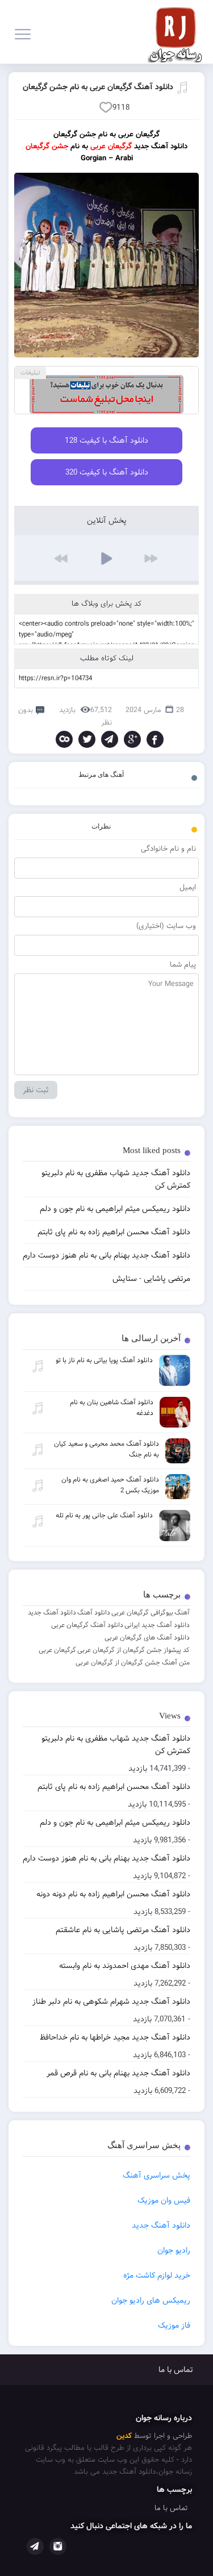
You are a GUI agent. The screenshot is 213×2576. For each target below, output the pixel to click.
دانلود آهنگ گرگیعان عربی (87, 1625)
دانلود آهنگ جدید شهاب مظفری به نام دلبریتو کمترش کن (116, 1745)
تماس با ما (176, 2370)
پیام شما (183, 965)
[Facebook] (155, 739)
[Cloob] (64, 739)
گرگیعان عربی (57, 1650)
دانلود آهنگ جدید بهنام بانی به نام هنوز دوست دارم (106, 1858)
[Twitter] (87, 739)
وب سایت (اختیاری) (166, 926)
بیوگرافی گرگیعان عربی (142, 1612)
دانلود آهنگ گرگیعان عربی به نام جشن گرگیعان (98, 87)
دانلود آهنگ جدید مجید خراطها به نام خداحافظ (115, 2037)
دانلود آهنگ (94, 1612)
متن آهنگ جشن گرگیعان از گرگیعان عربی (133, 1662)
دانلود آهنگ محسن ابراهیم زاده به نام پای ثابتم (114, 1787)
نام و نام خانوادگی (168, 849)
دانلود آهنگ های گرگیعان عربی (147, 1637)
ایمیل (188, 887)
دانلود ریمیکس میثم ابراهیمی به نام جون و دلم (115, 1822)
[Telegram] (110, 739)
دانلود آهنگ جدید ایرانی (157, 1625)
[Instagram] (58, 2546)
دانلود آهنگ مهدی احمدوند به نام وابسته (125, 1966)
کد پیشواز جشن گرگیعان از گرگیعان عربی (133, 1650)
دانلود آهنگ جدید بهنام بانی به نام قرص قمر (118, 2073)
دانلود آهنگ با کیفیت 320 (107, 472)
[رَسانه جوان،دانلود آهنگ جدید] (178, 32)
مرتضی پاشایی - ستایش (151, 1279)
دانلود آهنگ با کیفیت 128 (106, 440)
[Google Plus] (132, 739)
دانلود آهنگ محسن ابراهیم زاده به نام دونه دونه (113, 1894)
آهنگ (182, 1612)
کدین (124, 2436)
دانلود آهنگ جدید (52, 1612)
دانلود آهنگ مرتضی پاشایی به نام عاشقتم (123, 1930)
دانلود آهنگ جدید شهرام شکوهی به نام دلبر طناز (111, 2001)
